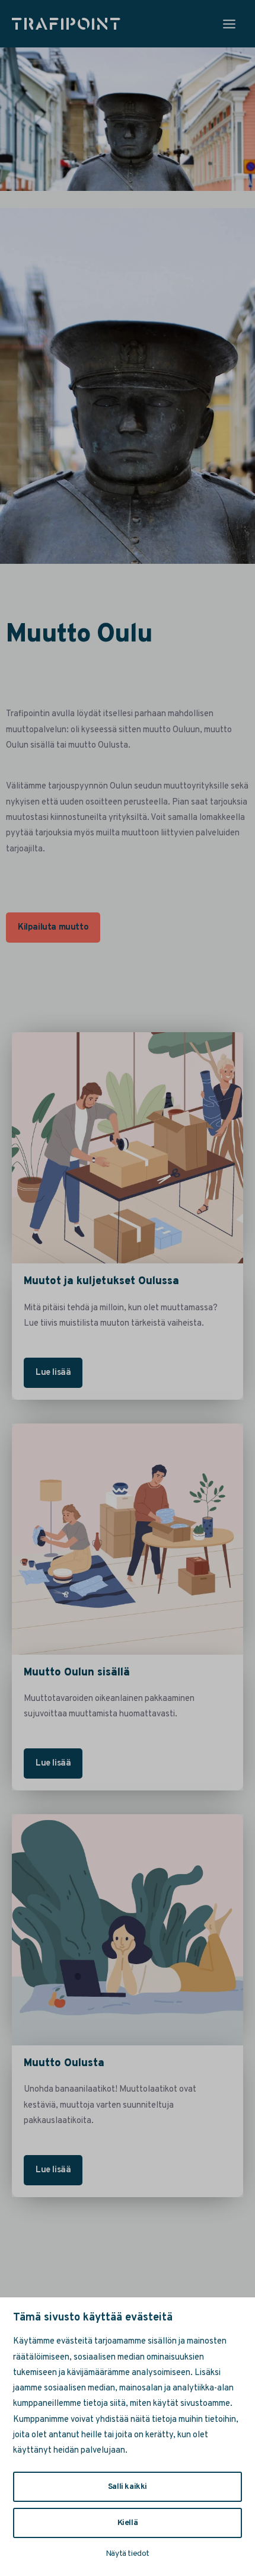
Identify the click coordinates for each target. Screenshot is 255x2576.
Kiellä (128, 2523)
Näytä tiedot (128, 2554)
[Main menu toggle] (229, 24)
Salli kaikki (128, 2487)
